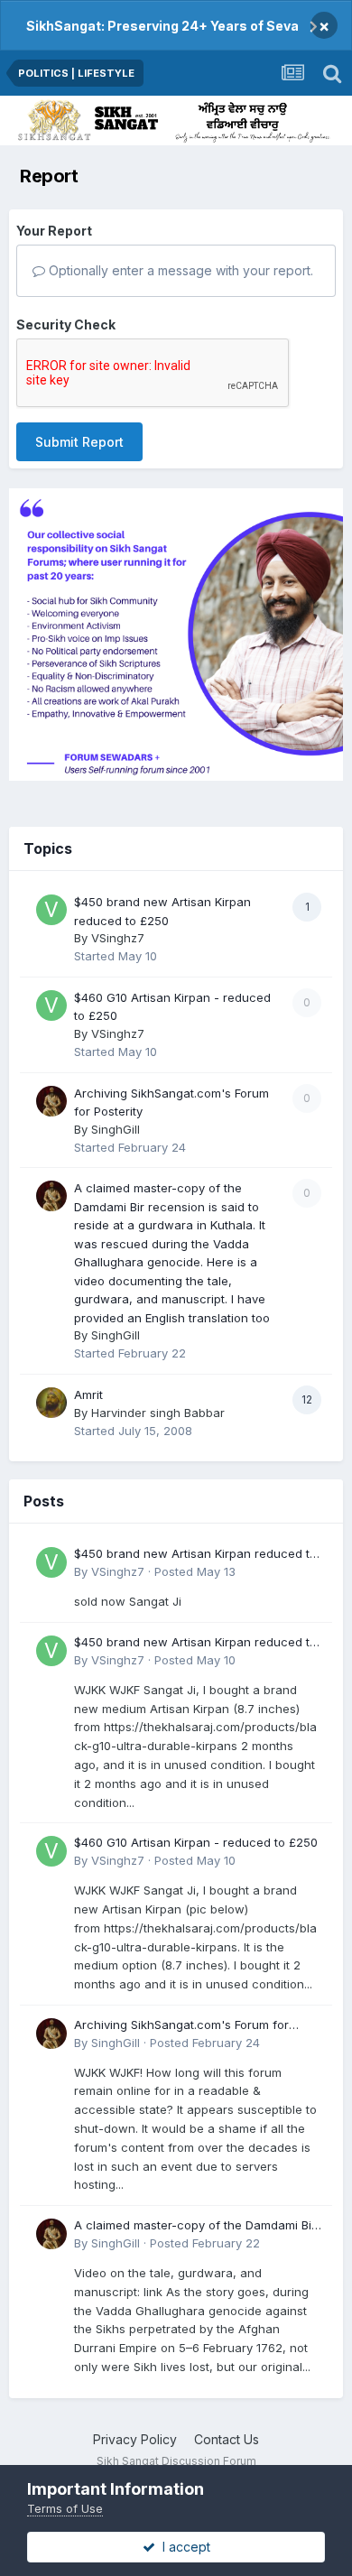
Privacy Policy (135, 2439)
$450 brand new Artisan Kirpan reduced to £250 (195, 1555)
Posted (195, 1571)
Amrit (88, 1395)
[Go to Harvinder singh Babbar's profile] (51, 1403)
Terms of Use (65, 2508)
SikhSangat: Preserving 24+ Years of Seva (162, 26)
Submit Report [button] (79, 442)
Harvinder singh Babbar (158, 1413)
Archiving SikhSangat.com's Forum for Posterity (181, 2026)
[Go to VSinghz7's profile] (51, 910)
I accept (183, 2547)
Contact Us (227, 2439)
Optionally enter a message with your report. (179, 270)
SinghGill (116, 1129)
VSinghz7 (118, 938)
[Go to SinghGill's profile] (51, 1101)
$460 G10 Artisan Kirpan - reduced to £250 (196, 1842)
